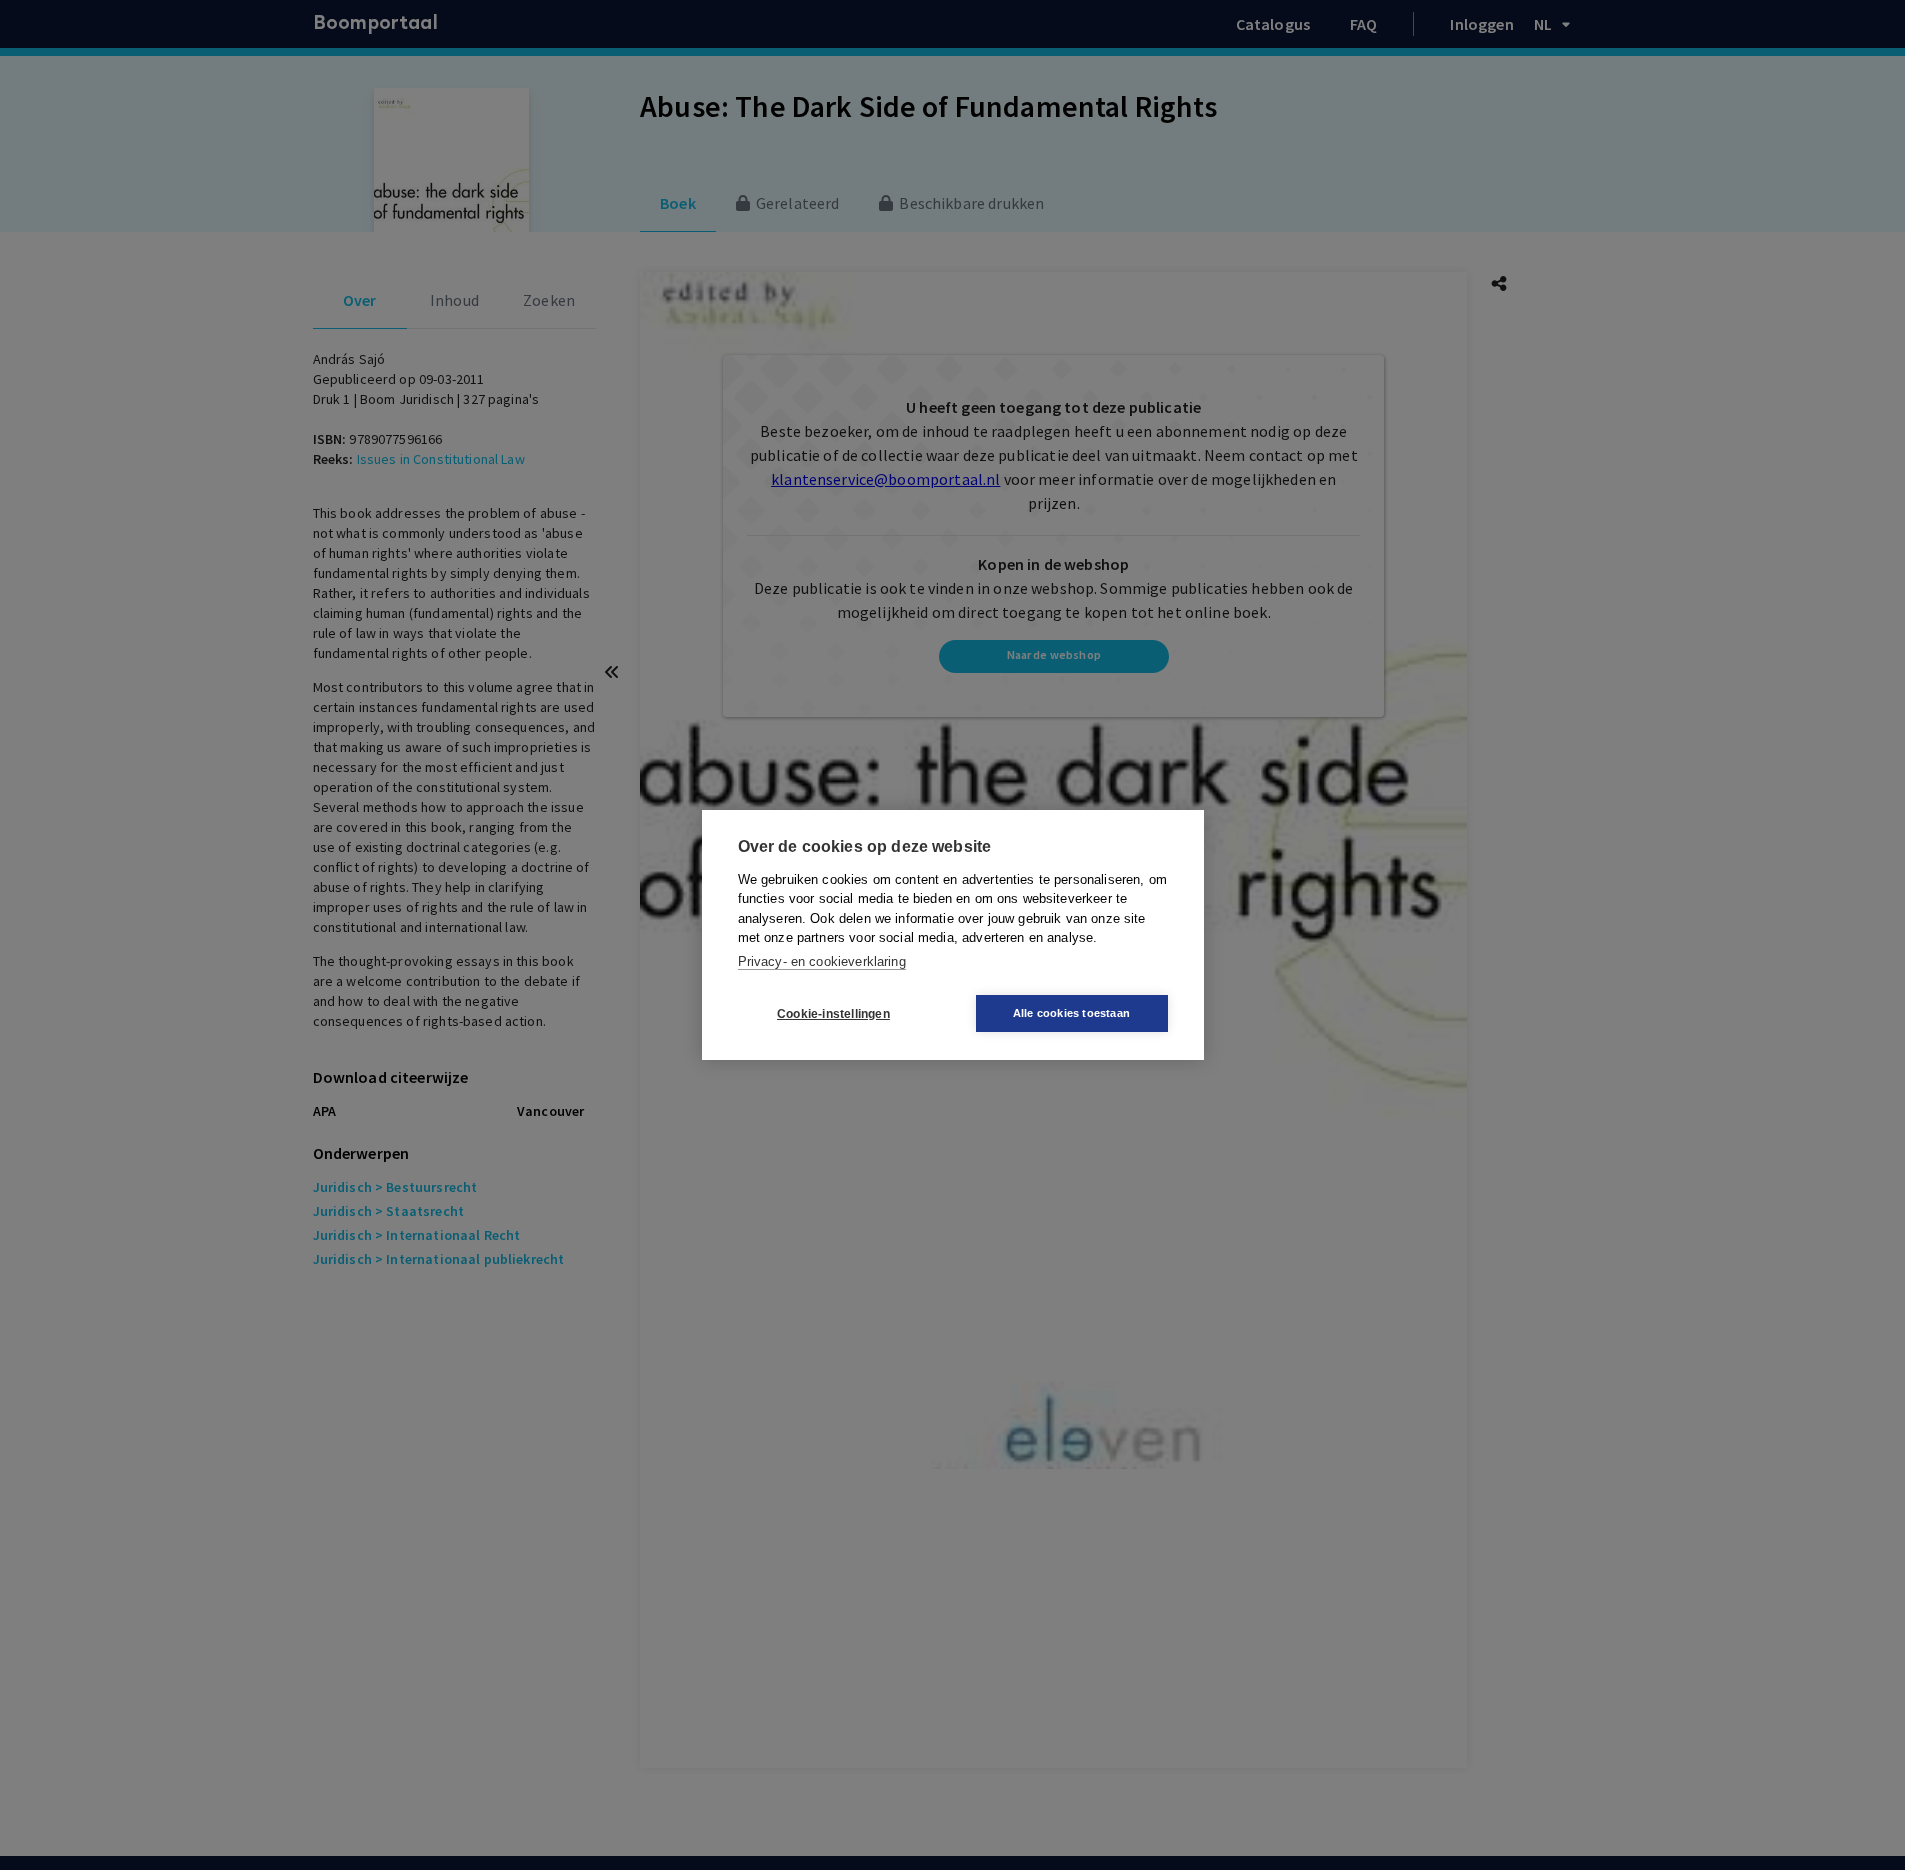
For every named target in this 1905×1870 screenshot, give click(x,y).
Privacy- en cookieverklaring (822, 961)
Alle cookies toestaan (1071, 1013)
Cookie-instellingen (833, 1014)
